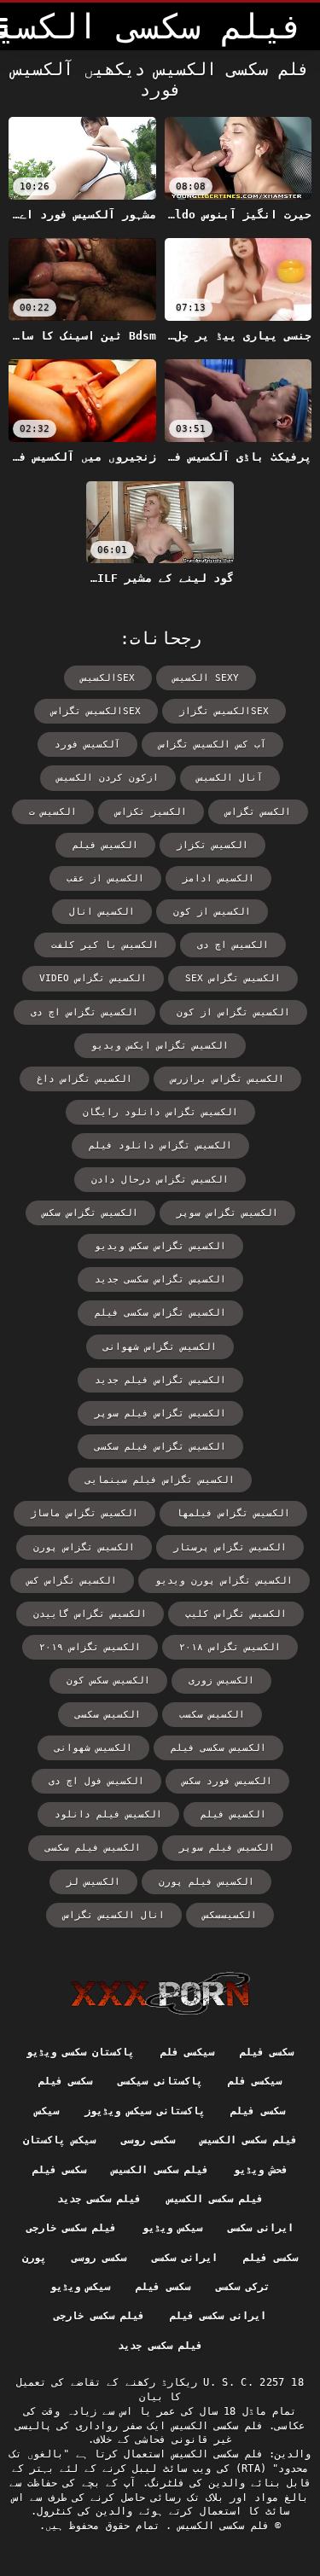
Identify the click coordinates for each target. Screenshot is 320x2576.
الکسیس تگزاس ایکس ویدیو (160, 1046)
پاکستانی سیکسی (160, 2081)
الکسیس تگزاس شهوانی (160, 1347)
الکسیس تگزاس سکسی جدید (160, 1279)
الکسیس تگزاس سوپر (227, 1213)
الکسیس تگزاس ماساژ (84, 1513)
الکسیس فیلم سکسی (93, 1848)
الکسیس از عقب (105, 878)
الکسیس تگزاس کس (72, 1581)
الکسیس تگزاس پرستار (230, 1547)
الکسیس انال (102, 912)
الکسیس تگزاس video (93, 978)
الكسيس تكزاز (212, 845)
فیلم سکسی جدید (99, 2199)
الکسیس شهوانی (93, 1748)
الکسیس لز (93, 1882)
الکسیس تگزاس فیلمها (233, 1513)
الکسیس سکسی (108, 1715)
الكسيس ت (53, 812)
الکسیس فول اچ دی (96, 1781)
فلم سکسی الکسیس (220, 2526)
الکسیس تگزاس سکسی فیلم (160, 1313)
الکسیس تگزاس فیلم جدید (160, 1380)
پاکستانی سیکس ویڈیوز (145, 2111)
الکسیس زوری (221, 1681)
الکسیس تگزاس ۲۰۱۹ (90, 1647)
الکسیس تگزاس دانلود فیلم (160, 1146)
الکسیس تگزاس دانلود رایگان (160, 1112)
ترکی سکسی (243, 2287)
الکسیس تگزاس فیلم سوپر (160, 1413)
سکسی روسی (148, 2140)
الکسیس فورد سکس (227, 1781)
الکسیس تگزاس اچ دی (84, 1012)
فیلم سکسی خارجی (72, 2228)
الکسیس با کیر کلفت (105, 945)
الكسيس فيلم (105, 845)
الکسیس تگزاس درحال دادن (160, 1180)
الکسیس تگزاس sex (233, 978)
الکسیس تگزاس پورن (84, 1547)
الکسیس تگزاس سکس (90, 1213)
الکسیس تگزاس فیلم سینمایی (160, 1480)
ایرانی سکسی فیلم (218, 2316)
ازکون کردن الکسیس (108, 778)
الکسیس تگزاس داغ (84, 1079)
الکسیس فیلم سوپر (227, 1848)
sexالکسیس (108, 678)
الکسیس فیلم (233, 1814)
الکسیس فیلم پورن (207, 1882)
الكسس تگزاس (258, 812)
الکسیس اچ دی (233, 945)
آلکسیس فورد (87, 744)
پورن (34, 2258)
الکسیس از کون (212, 912)
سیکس (47, 2111)
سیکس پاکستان (59, 2140)
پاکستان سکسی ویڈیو (81, 2052)
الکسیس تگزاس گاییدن (90, 1614)
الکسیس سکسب (212, 1715)
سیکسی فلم (187, 2052)
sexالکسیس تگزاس (96, 711)
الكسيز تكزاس (151, 812)
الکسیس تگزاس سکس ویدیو (160, 1246)
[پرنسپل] (160, 1993)
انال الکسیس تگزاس (114, 1915)
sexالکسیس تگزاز (224, 711)
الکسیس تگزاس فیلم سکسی (160, 1447)
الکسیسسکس (230, 1915)
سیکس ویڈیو (172, 2228)
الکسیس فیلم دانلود (108, 1814)
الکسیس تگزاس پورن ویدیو (224, 1581)
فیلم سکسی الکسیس (249, 2140)
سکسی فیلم (267, 2052)
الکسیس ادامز (218, 878)
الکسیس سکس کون (108, 1681)
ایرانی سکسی (261, 2228)
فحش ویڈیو (261, 2170)
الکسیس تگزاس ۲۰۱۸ (230, 1647)
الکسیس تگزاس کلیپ (236, 1614)
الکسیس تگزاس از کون (233, 1012)
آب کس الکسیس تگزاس (212, 744)
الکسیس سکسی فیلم (218, 1748)
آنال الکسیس (230, 778)
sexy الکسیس (206, 678)
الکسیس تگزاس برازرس (227, 1079)
